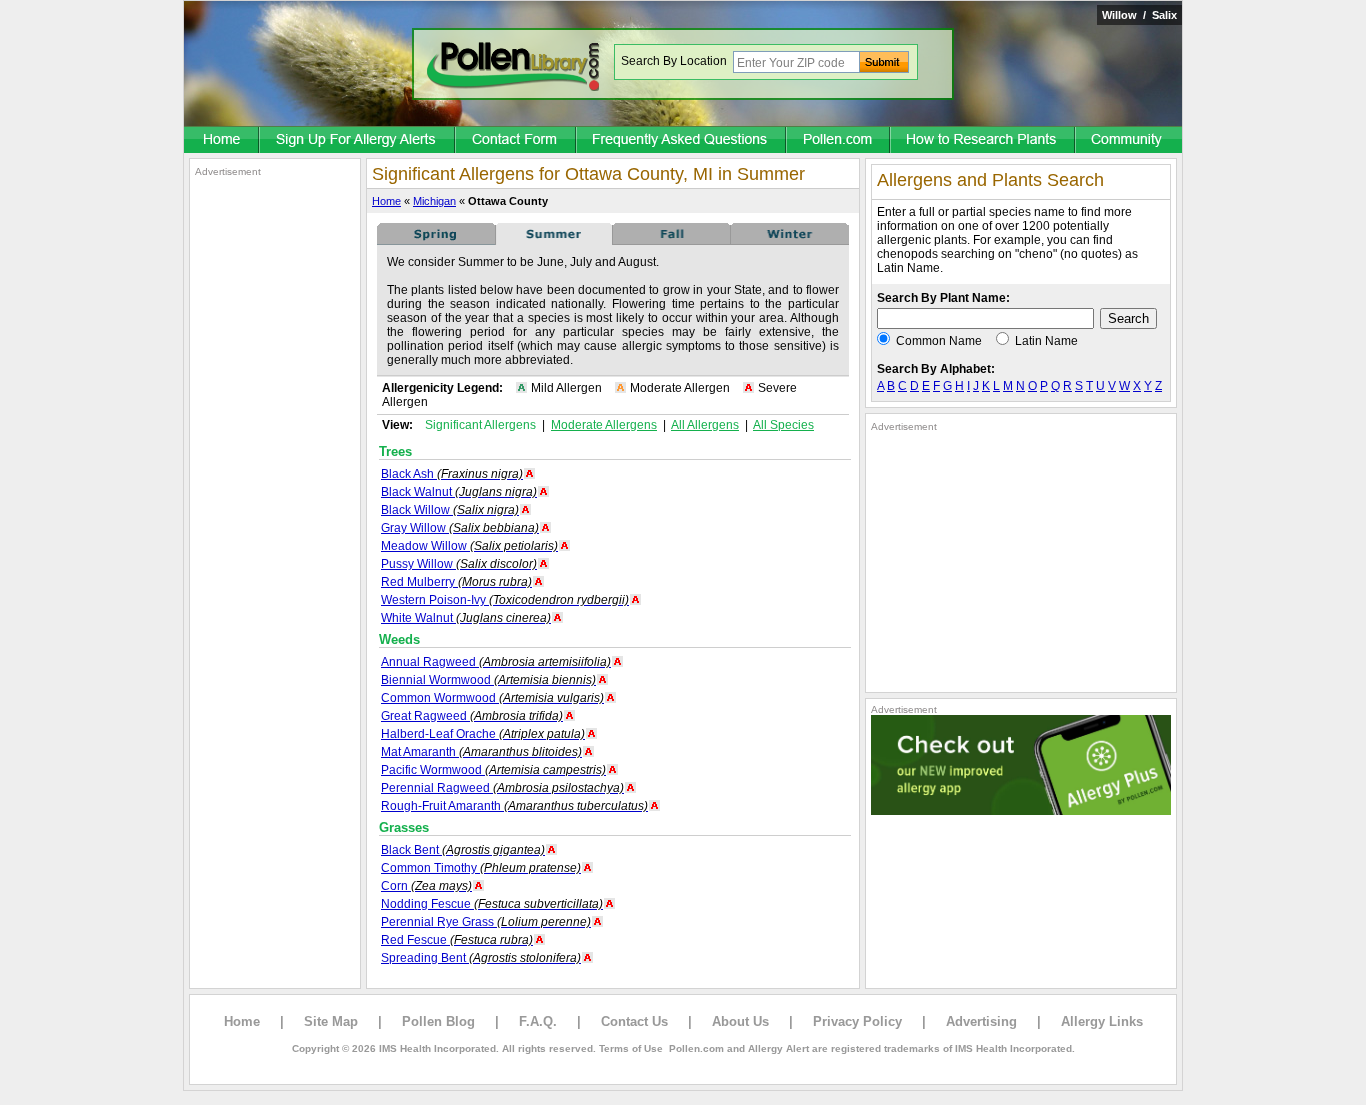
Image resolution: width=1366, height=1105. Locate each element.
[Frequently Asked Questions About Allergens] (682, 141)
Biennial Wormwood (488, 680)
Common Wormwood (492, 698)
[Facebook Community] (1129, 141)
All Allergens (705, 425)
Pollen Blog (438, 1021)
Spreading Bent (481, 958)
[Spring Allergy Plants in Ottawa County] (436, 241)
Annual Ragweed (496, 662)
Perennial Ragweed (502, 788)
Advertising (981, 1021)
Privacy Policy (857, 1021)
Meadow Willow (469, 546)
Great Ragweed (472, 716)
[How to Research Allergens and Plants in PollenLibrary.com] (983, 141)
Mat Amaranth (481, 752)
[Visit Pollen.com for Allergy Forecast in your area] (839, 141)
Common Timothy (481, 868)
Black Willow (450, 510)
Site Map (331, 1021)
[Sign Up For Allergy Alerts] (358, 141)
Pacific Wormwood (493, 770)
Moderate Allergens (604, 425)
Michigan (434, 201)
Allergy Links (1102, 1021)
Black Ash (452, 474)
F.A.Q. (538, 1021)
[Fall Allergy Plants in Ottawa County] (672, 241)
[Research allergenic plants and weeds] (222, 141)
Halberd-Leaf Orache (483, 734)
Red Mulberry (456, 582)
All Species (783, 425)
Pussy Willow (459, 564)
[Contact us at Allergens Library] (516, 141)
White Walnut (466, 618)
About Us (740, 1021)
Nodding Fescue (492, 904)
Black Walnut (459, 492)
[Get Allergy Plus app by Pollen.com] (1021, 811)
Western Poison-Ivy (505, 600)
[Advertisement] (275, 478)
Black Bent (463, 850)
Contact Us (634, 1021)
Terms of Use (631, 1048)
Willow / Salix (1139, 15)
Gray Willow (460, 528)
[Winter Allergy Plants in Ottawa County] (790, 241)
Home (386, 201)
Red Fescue (457, 940)
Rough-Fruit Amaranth (514, 806)
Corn (426, 886)
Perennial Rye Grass (486, 922)
